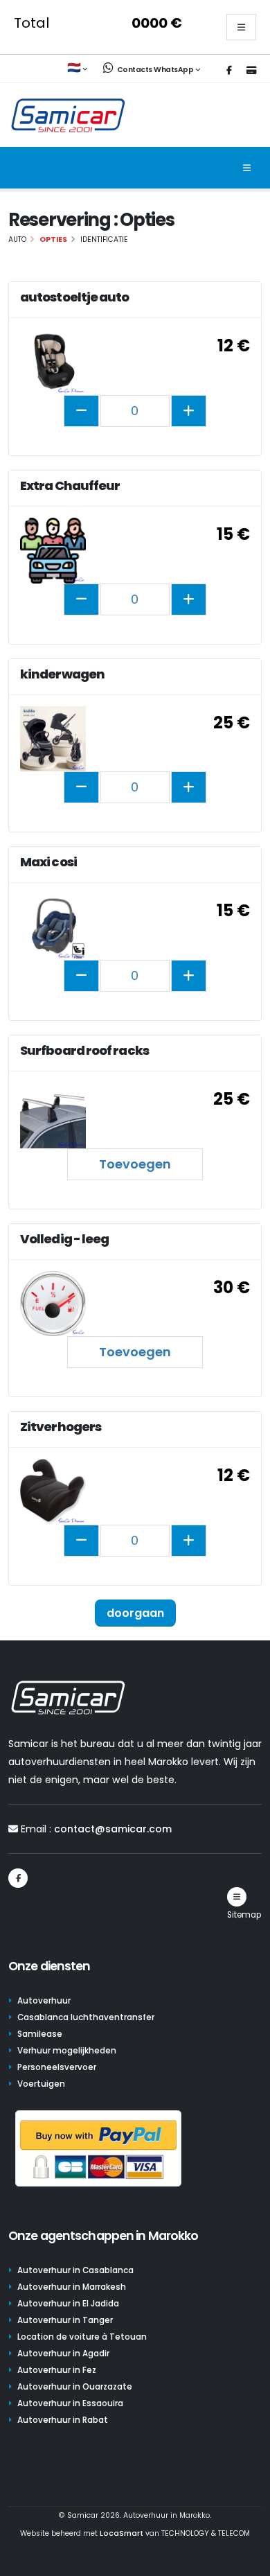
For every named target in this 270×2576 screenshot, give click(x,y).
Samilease (40, 2034)
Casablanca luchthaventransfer (86, 2017)
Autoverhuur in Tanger (65, 2320)
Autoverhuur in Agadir (63, 2354)
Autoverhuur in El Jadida (68, 2304)
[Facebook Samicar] (229, 71)
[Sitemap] (237, 1897)
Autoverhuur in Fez (57, 2370)
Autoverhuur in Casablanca (75, 2270)
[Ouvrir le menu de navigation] (247, 168)
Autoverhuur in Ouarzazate (75, 2387)
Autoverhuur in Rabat (63, 2420)
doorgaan (135, 1613)
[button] (78, 69)
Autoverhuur (44, 2001)
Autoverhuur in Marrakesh (72, 2287)
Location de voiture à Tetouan (82, 2337)
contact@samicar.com (113, 1829)
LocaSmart (121, 2533)
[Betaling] (251, 71)
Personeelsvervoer (57, 2067)
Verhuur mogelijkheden (67, 2051)
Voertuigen (41, 2084)
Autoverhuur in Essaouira (70, 2403)
